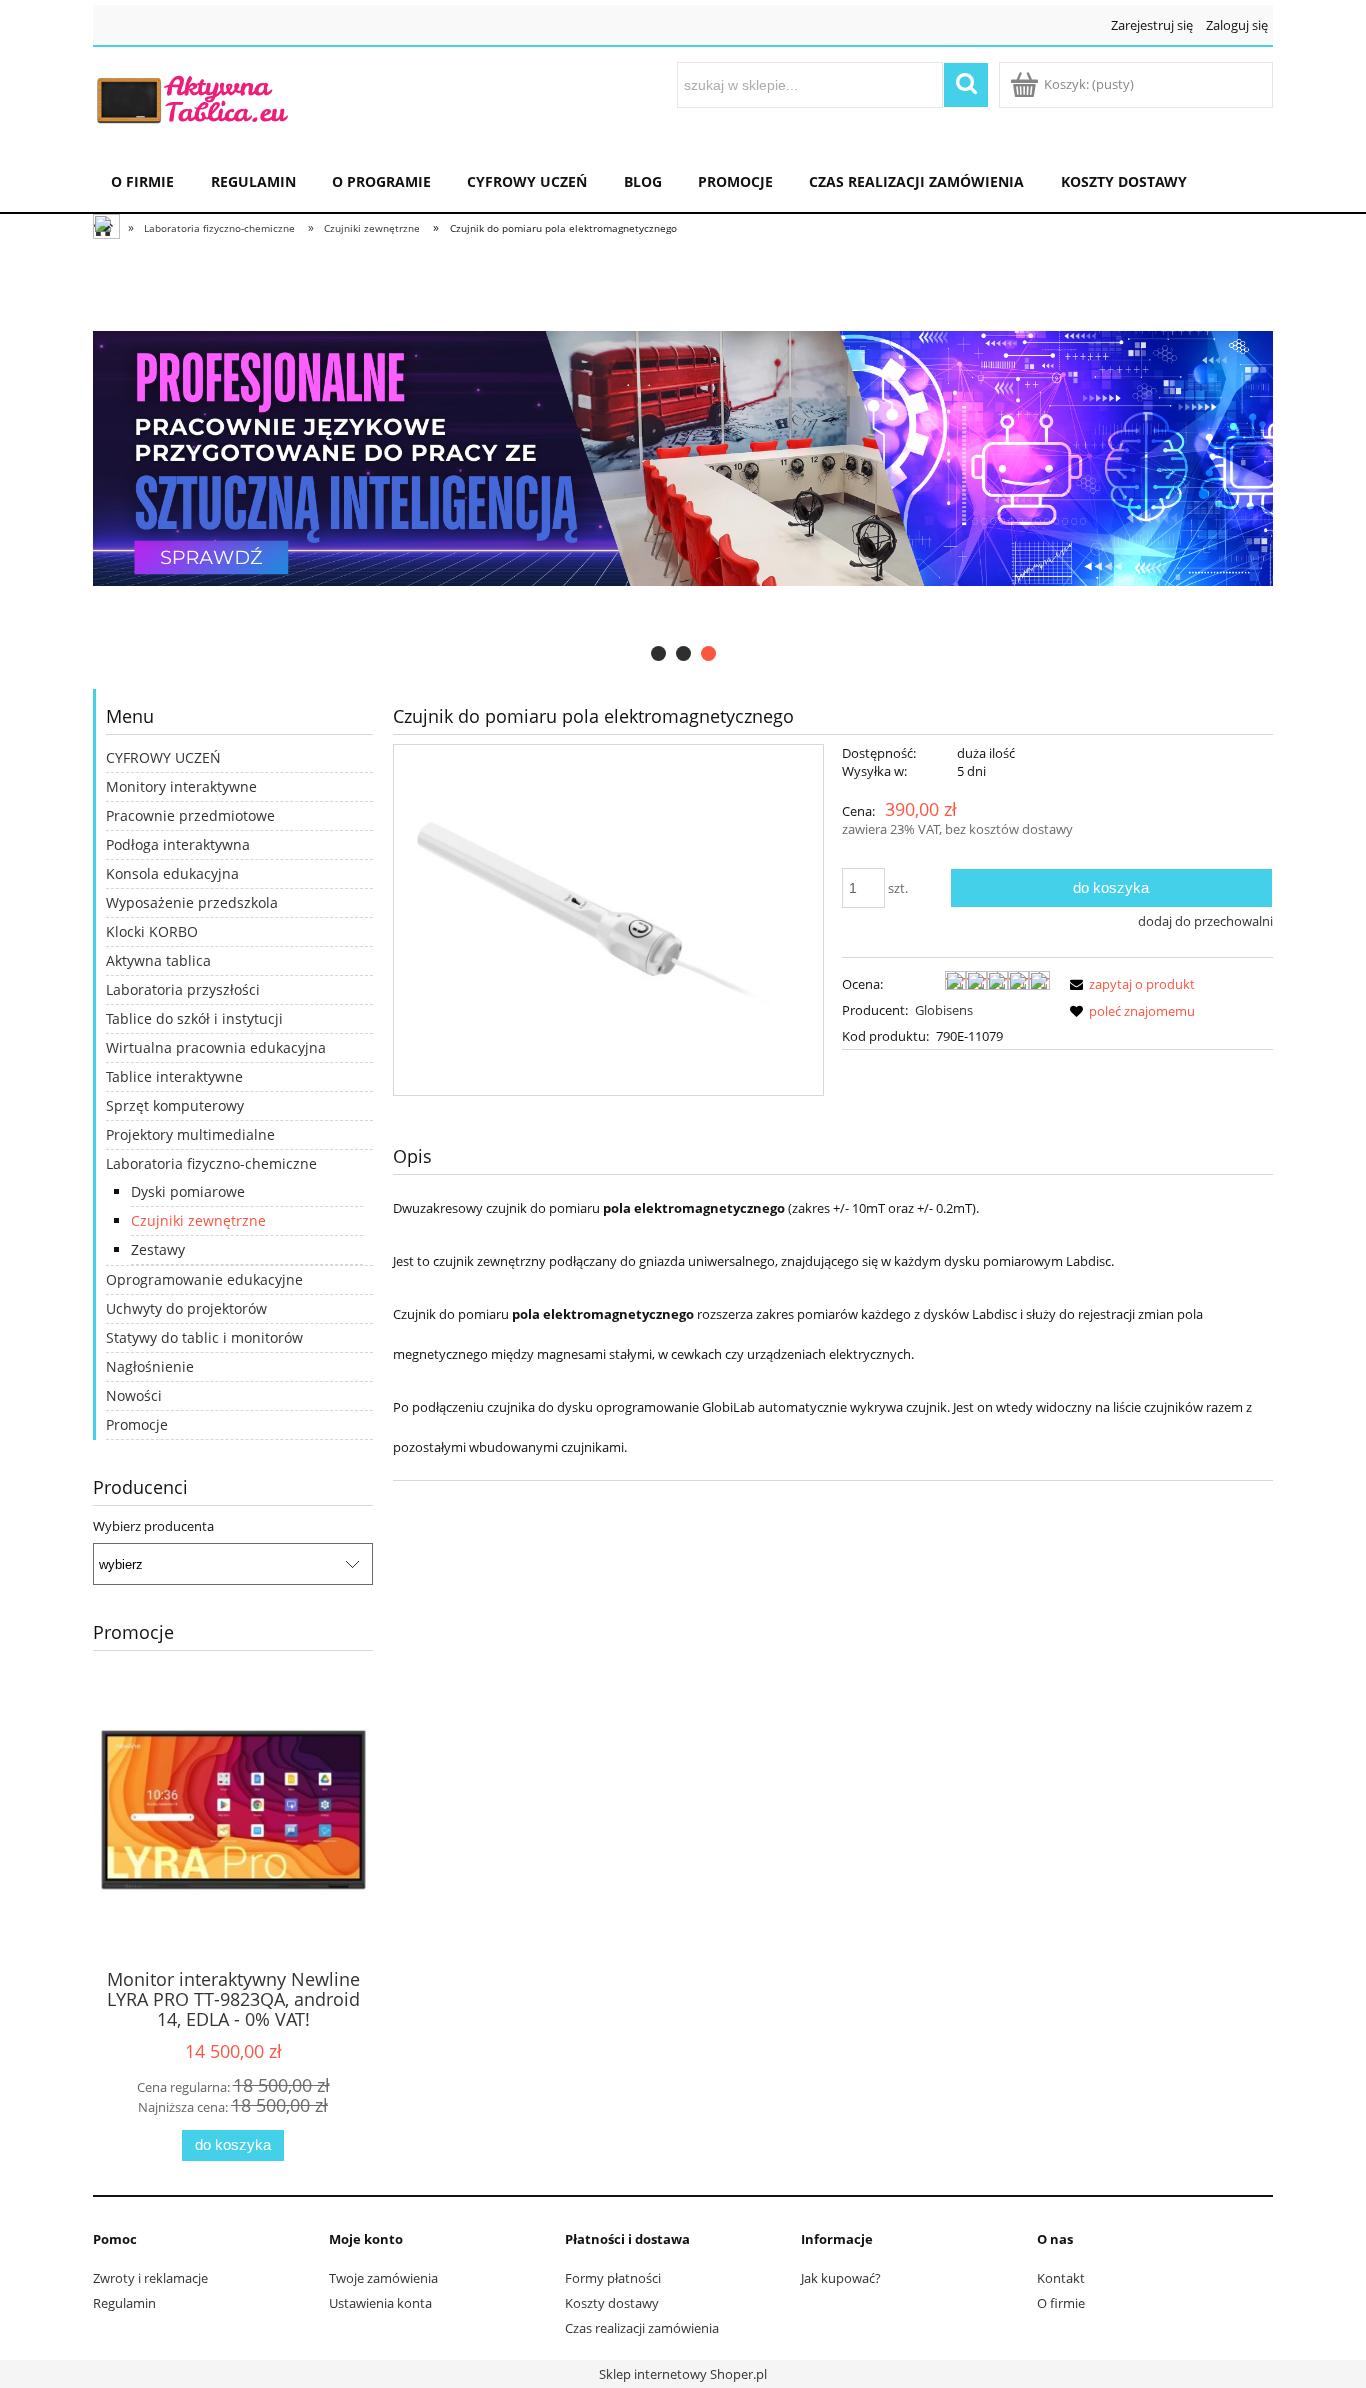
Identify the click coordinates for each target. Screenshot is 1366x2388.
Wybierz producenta (153, 1526)
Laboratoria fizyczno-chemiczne (211, 1163)
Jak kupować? (841, 2278)
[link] (683, 458)
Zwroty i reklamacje (150, 2278)
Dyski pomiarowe (188, 1191)
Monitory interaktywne (181, 786)
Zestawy (158, 1249)
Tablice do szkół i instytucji (194, 1018)
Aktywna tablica (158, 960)
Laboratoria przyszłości (183, 989)
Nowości (134, 1395)
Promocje (137, 1424)
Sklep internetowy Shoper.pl (683, 2374)
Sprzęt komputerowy (175, 1105)
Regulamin (124, 2303)
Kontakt (1061, 2278)
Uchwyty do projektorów (186, 1308)
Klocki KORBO (152, 931)
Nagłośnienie (150, 1366)
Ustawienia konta (380, 2303)
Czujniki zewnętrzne (198, 1220)
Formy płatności (613, 2278)
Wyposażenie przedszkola (192, 902)
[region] (683, 458)
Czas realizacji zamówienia (642, 2328)
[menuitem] (142, 179)
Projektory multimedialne (190, 1134)
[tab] (658, 653)
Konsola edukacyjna (172, 873)
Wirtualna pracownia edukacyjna (216, 1047)
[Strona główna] (193, 97)
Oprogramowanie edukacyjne (204, 1279)
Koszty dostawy (612, 2303)
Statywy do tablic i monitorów (204, 1337)
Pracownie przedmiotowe (190, 815)
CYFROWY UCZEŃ (163, 757)
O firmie (1061, 2303)
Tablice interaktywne (174, 1076)
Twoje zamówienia (383, 2278)
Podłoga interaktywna (178, 844)
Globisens (944, 1010)
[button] (1129, 984)
